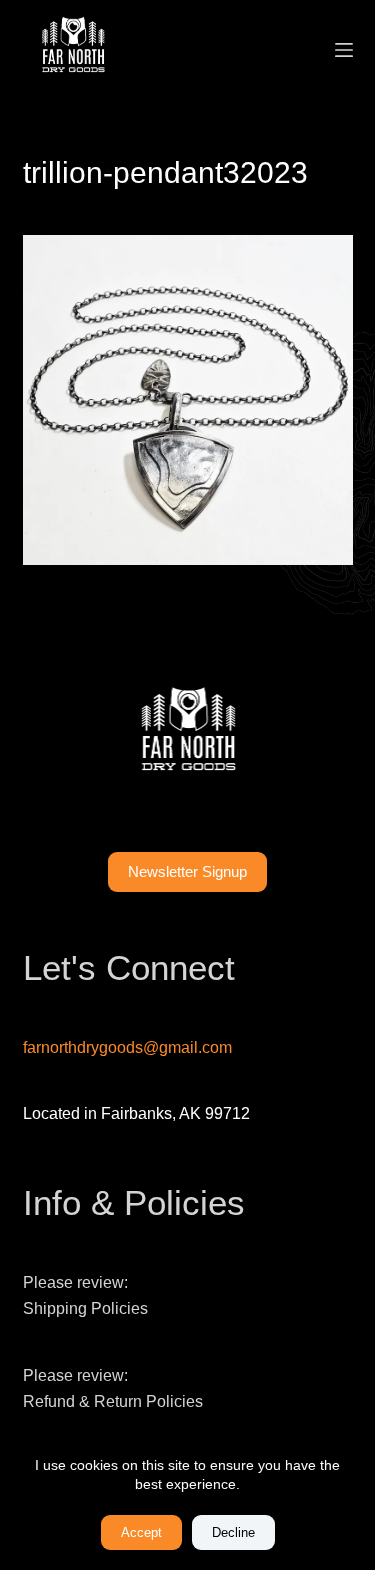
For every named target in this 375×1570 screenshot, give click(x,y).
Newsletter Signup (187, 871)
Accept (141, 1532)
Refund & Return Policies (113, 1401)
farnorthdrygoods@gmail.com (127, 1047)
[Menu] (344, 50)
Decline (233, 1532)
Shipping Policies (85, 1308)
